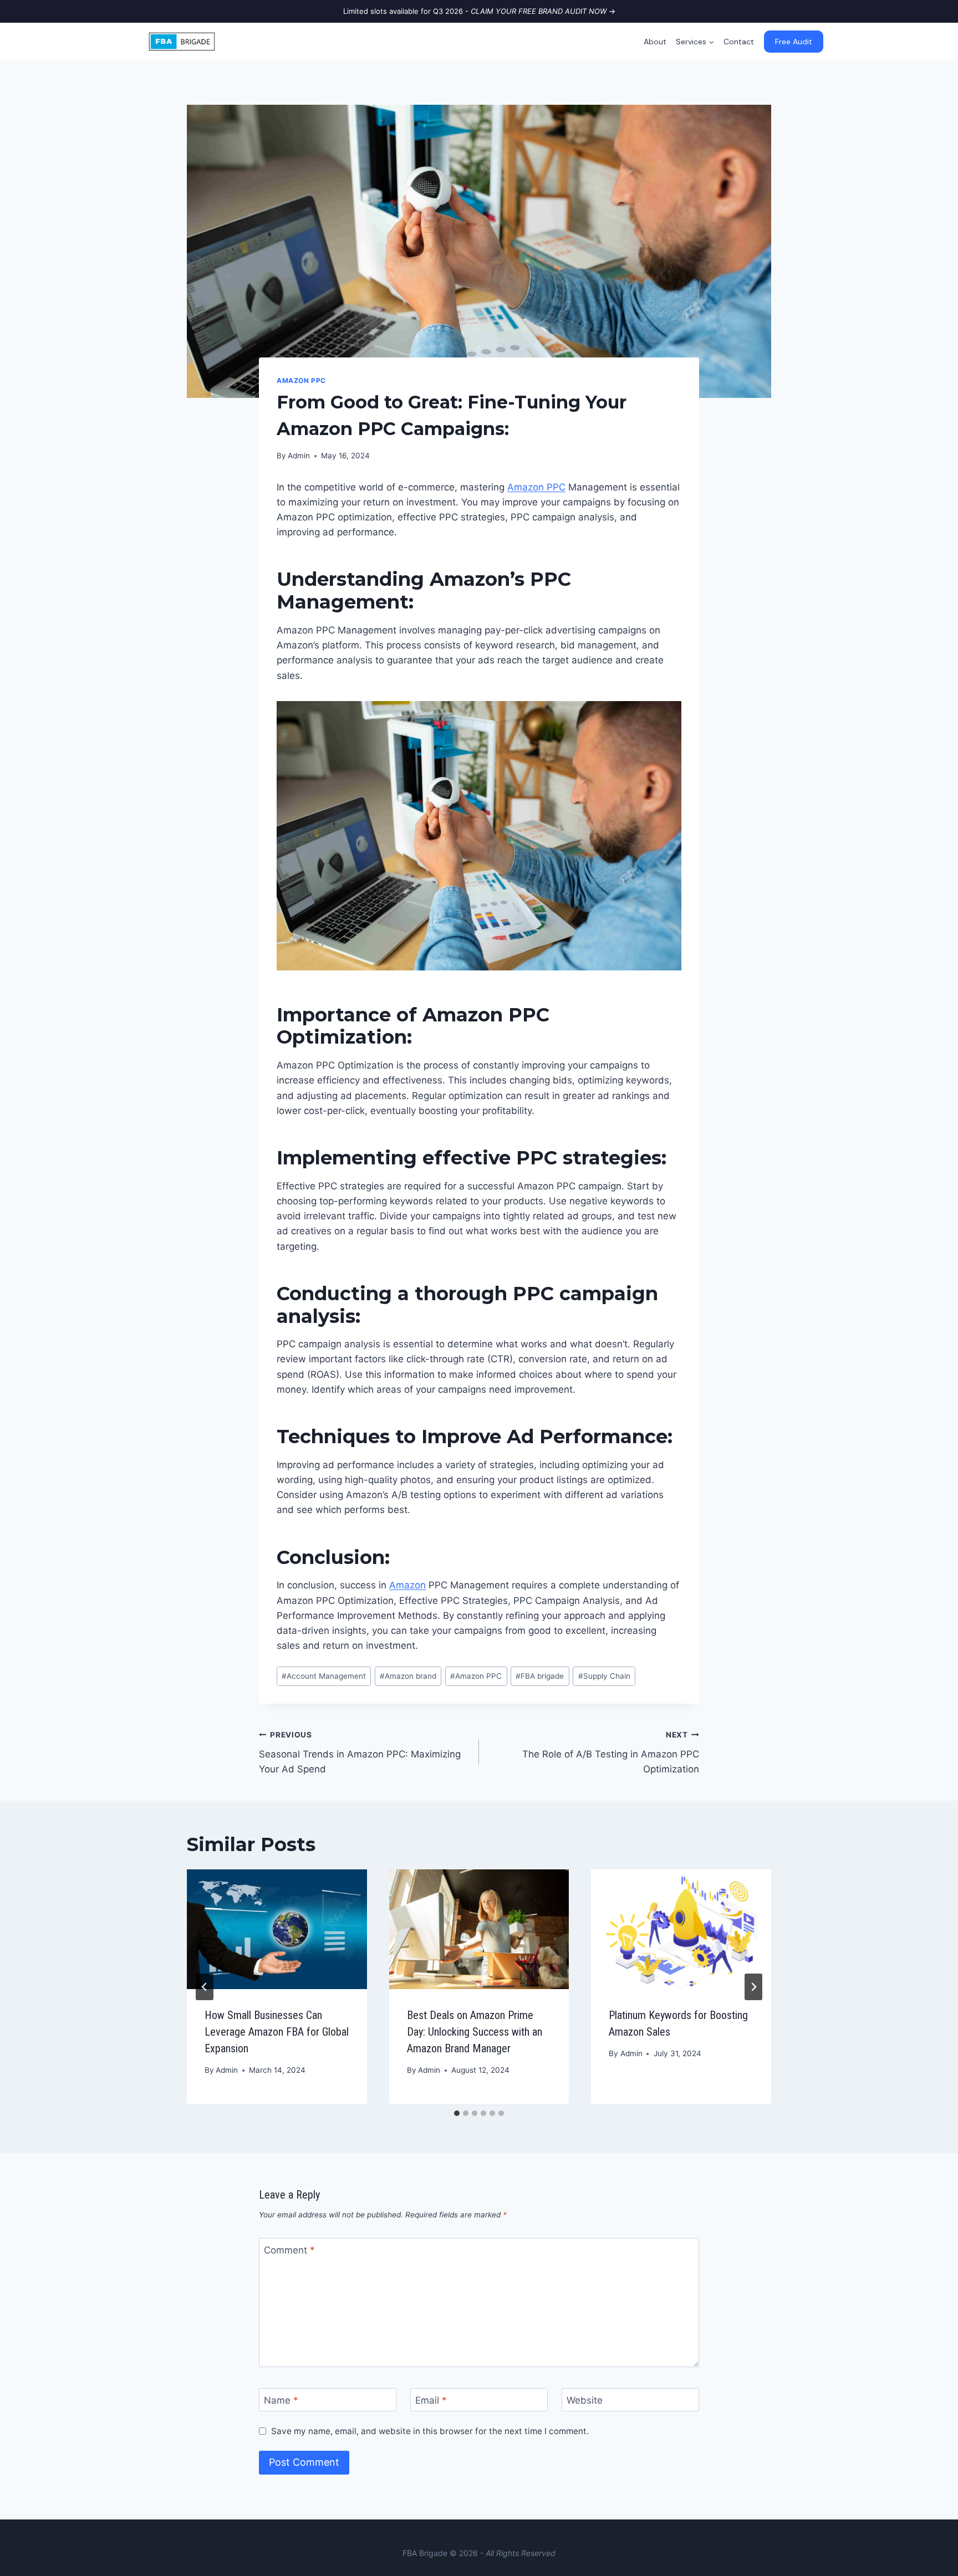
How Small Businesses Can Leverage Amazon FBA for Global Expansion (277, 2032)
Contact (739, 42)
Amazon (407, 1585)
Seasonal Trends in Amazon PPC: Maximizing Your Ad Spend (360, 1752)
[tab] (457, 2113)
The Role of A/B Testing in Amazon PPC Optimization (611, 1752)
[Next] (753, 1987)
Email (431, 2400)
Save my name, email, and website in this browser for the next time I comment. (430, 2431)
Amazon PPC (301, 380)
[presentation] (277, 1929)
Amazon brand (408, 1676)
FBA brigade (540, 1676)
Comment (289, 2250)
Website (585, 2400)
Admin (299, 456)
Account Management (324, 1676)
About (655, 42)
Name (281, 2400)
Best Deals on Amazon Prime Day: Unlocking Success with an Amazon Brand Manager (475, 2032)
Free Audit (794, 42)
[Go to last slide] (205, 1987)
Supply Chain (604, 1676)
